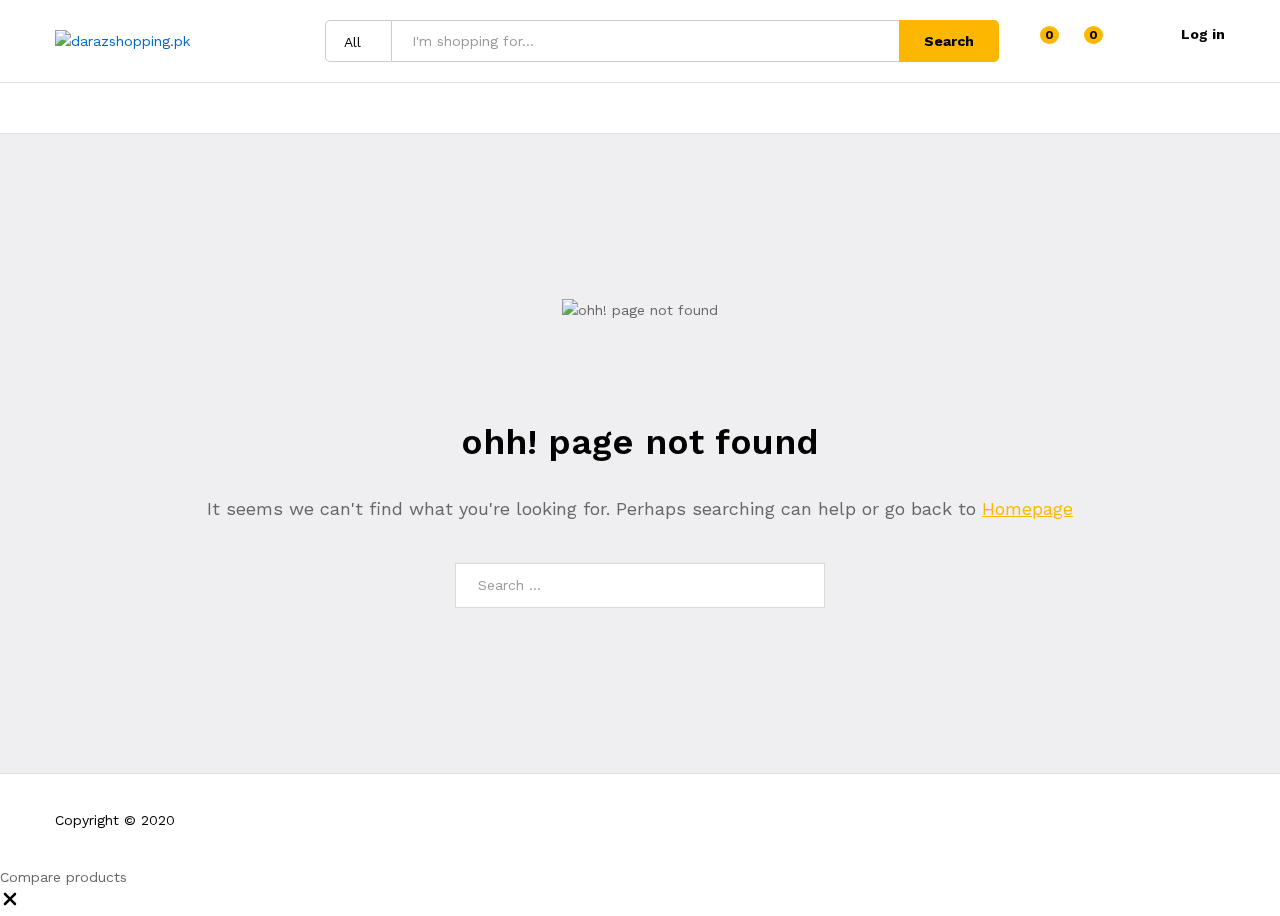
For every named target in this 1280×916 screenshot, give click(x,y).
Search (949, 41)
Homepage (1027, 508)
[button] (10, 904)
